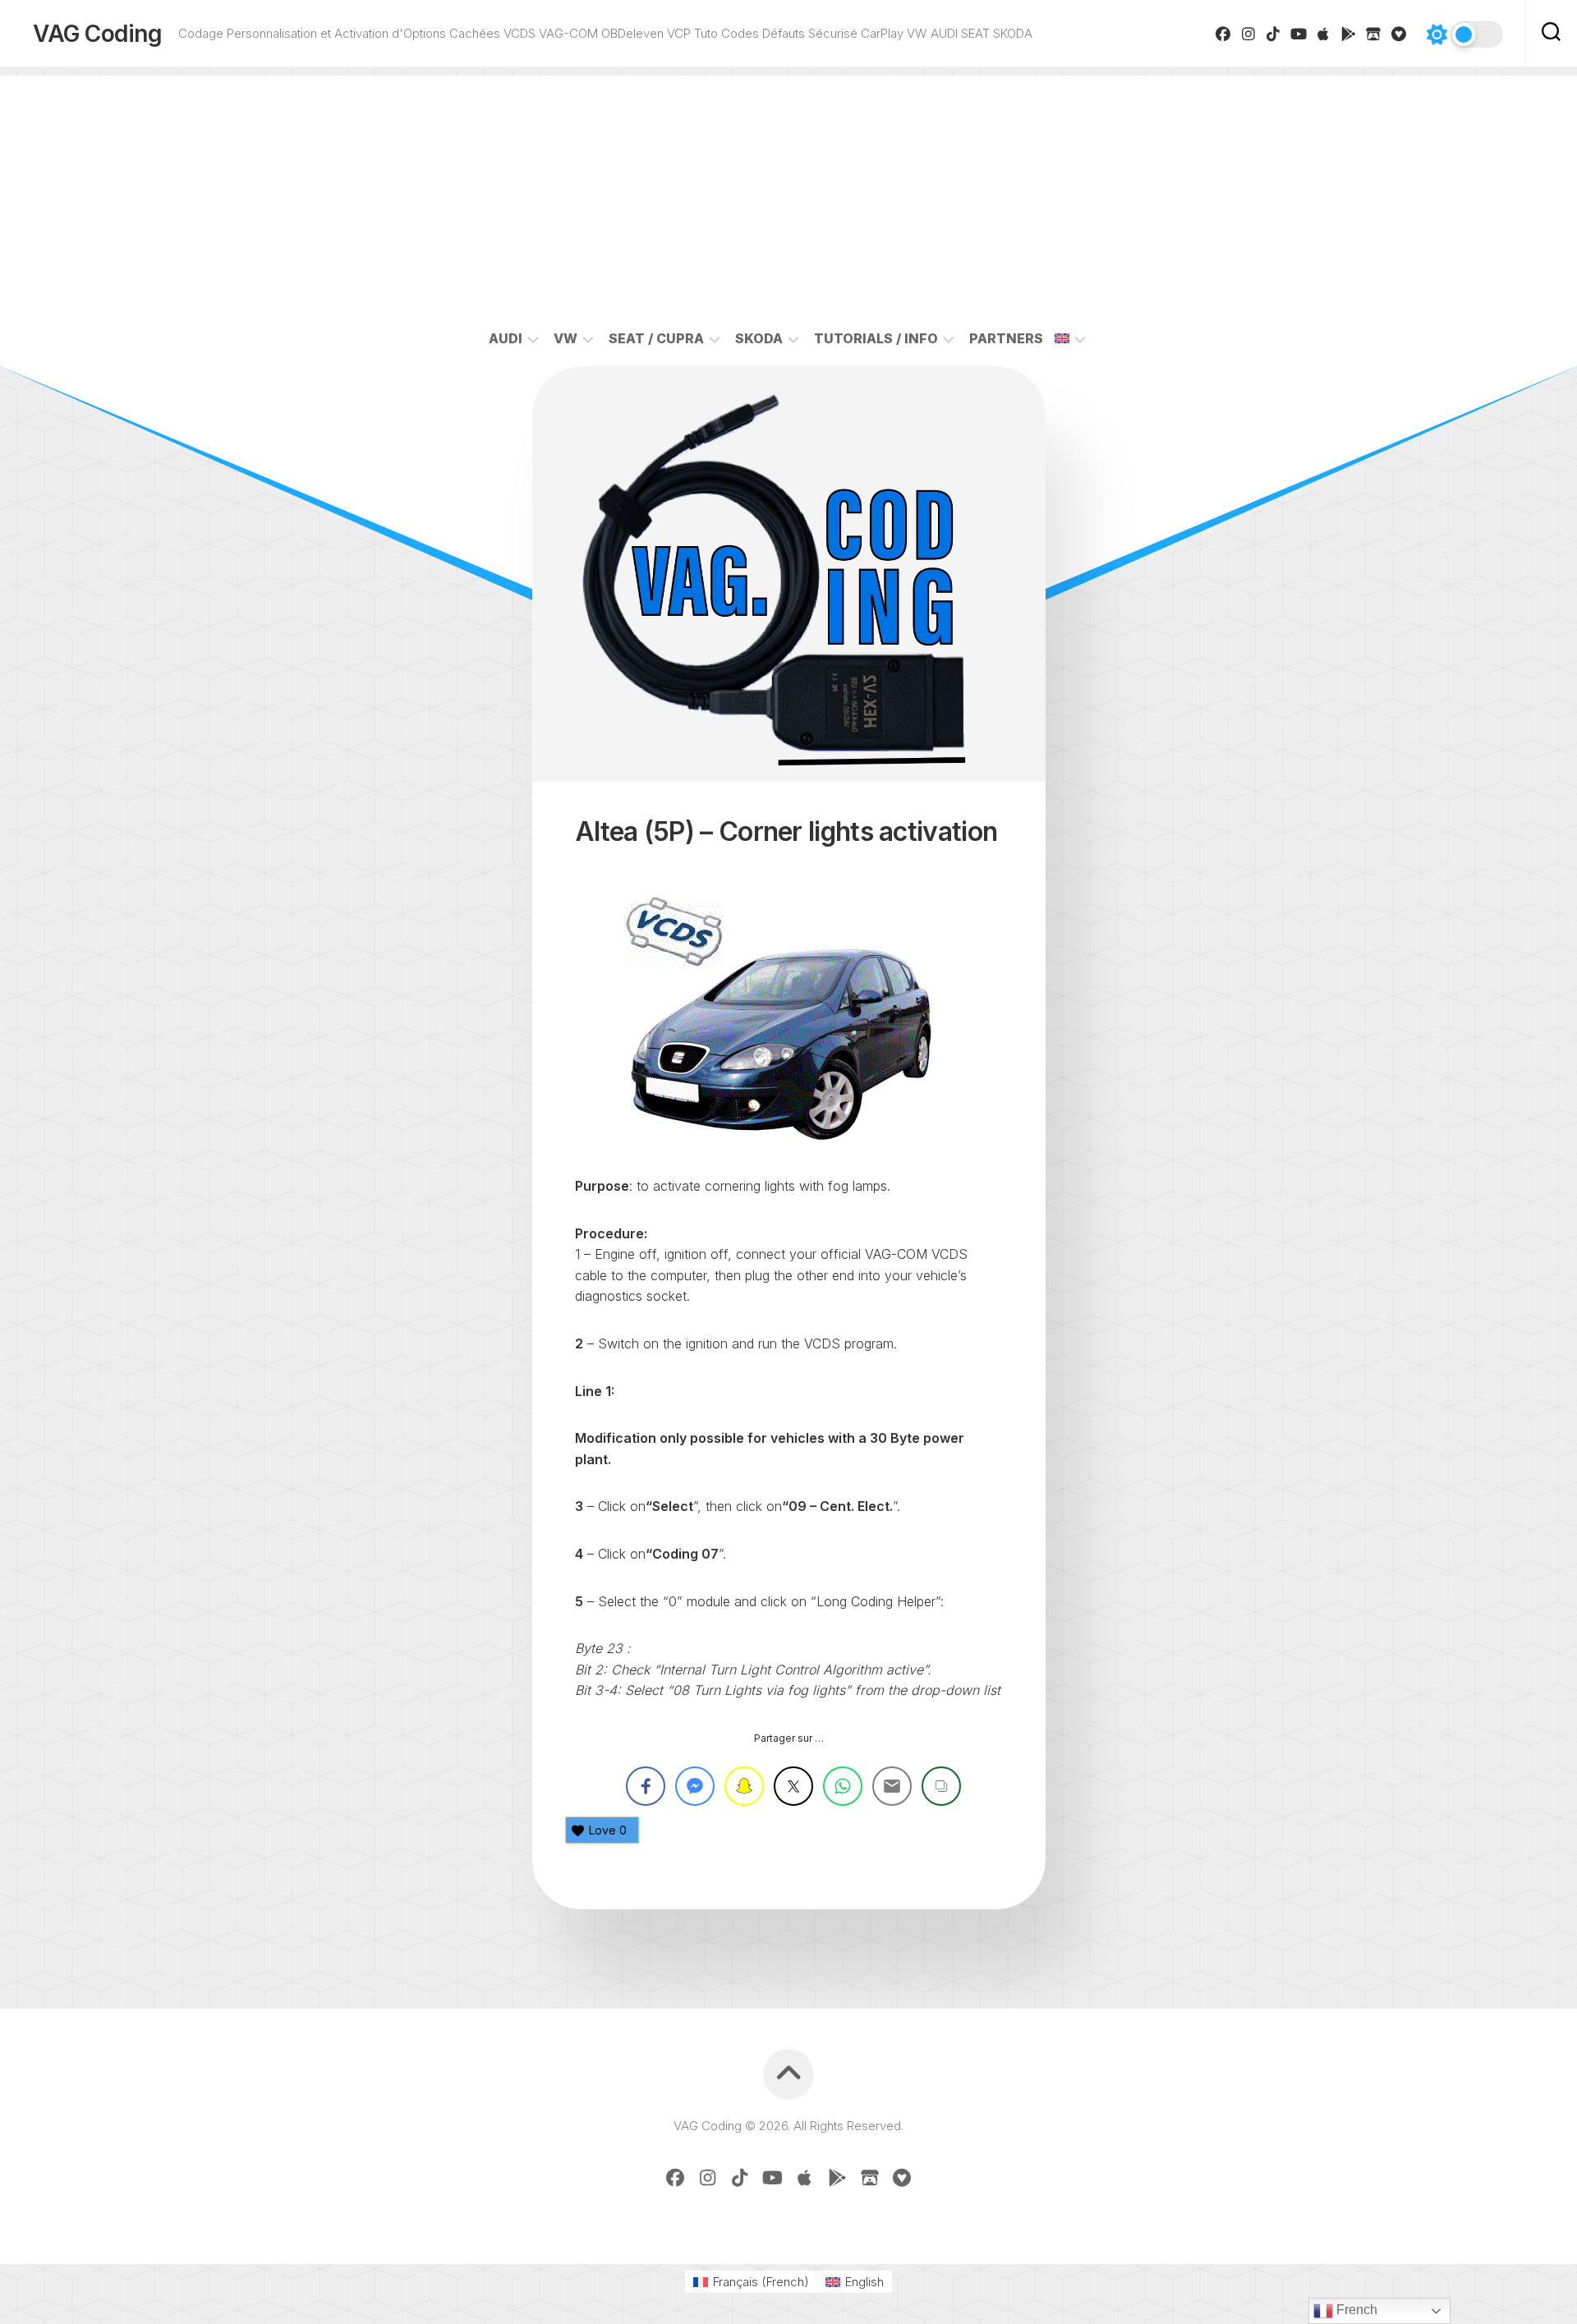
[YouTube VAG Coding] (1299, 34)
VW (566, 338)
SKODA (759, 338)
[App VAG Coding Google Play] (1349, 34)
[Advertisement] (788, 191)
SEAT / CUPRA (656, 338)
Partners (1006, 338)
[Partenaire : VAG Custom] (1374, 34)
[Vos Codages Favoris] (1399, 34)
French (1355, 2310)
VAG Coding (97, 34)
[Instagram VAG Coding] (1249, 34)
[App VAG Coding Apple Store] (1324, 34)
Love (608, 1830)
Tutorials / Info (876, 338)
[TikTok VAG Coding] (1274, 34)
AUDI (506, 338)
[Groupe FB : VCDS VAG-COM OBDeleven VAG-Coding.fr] (1223, 34)
